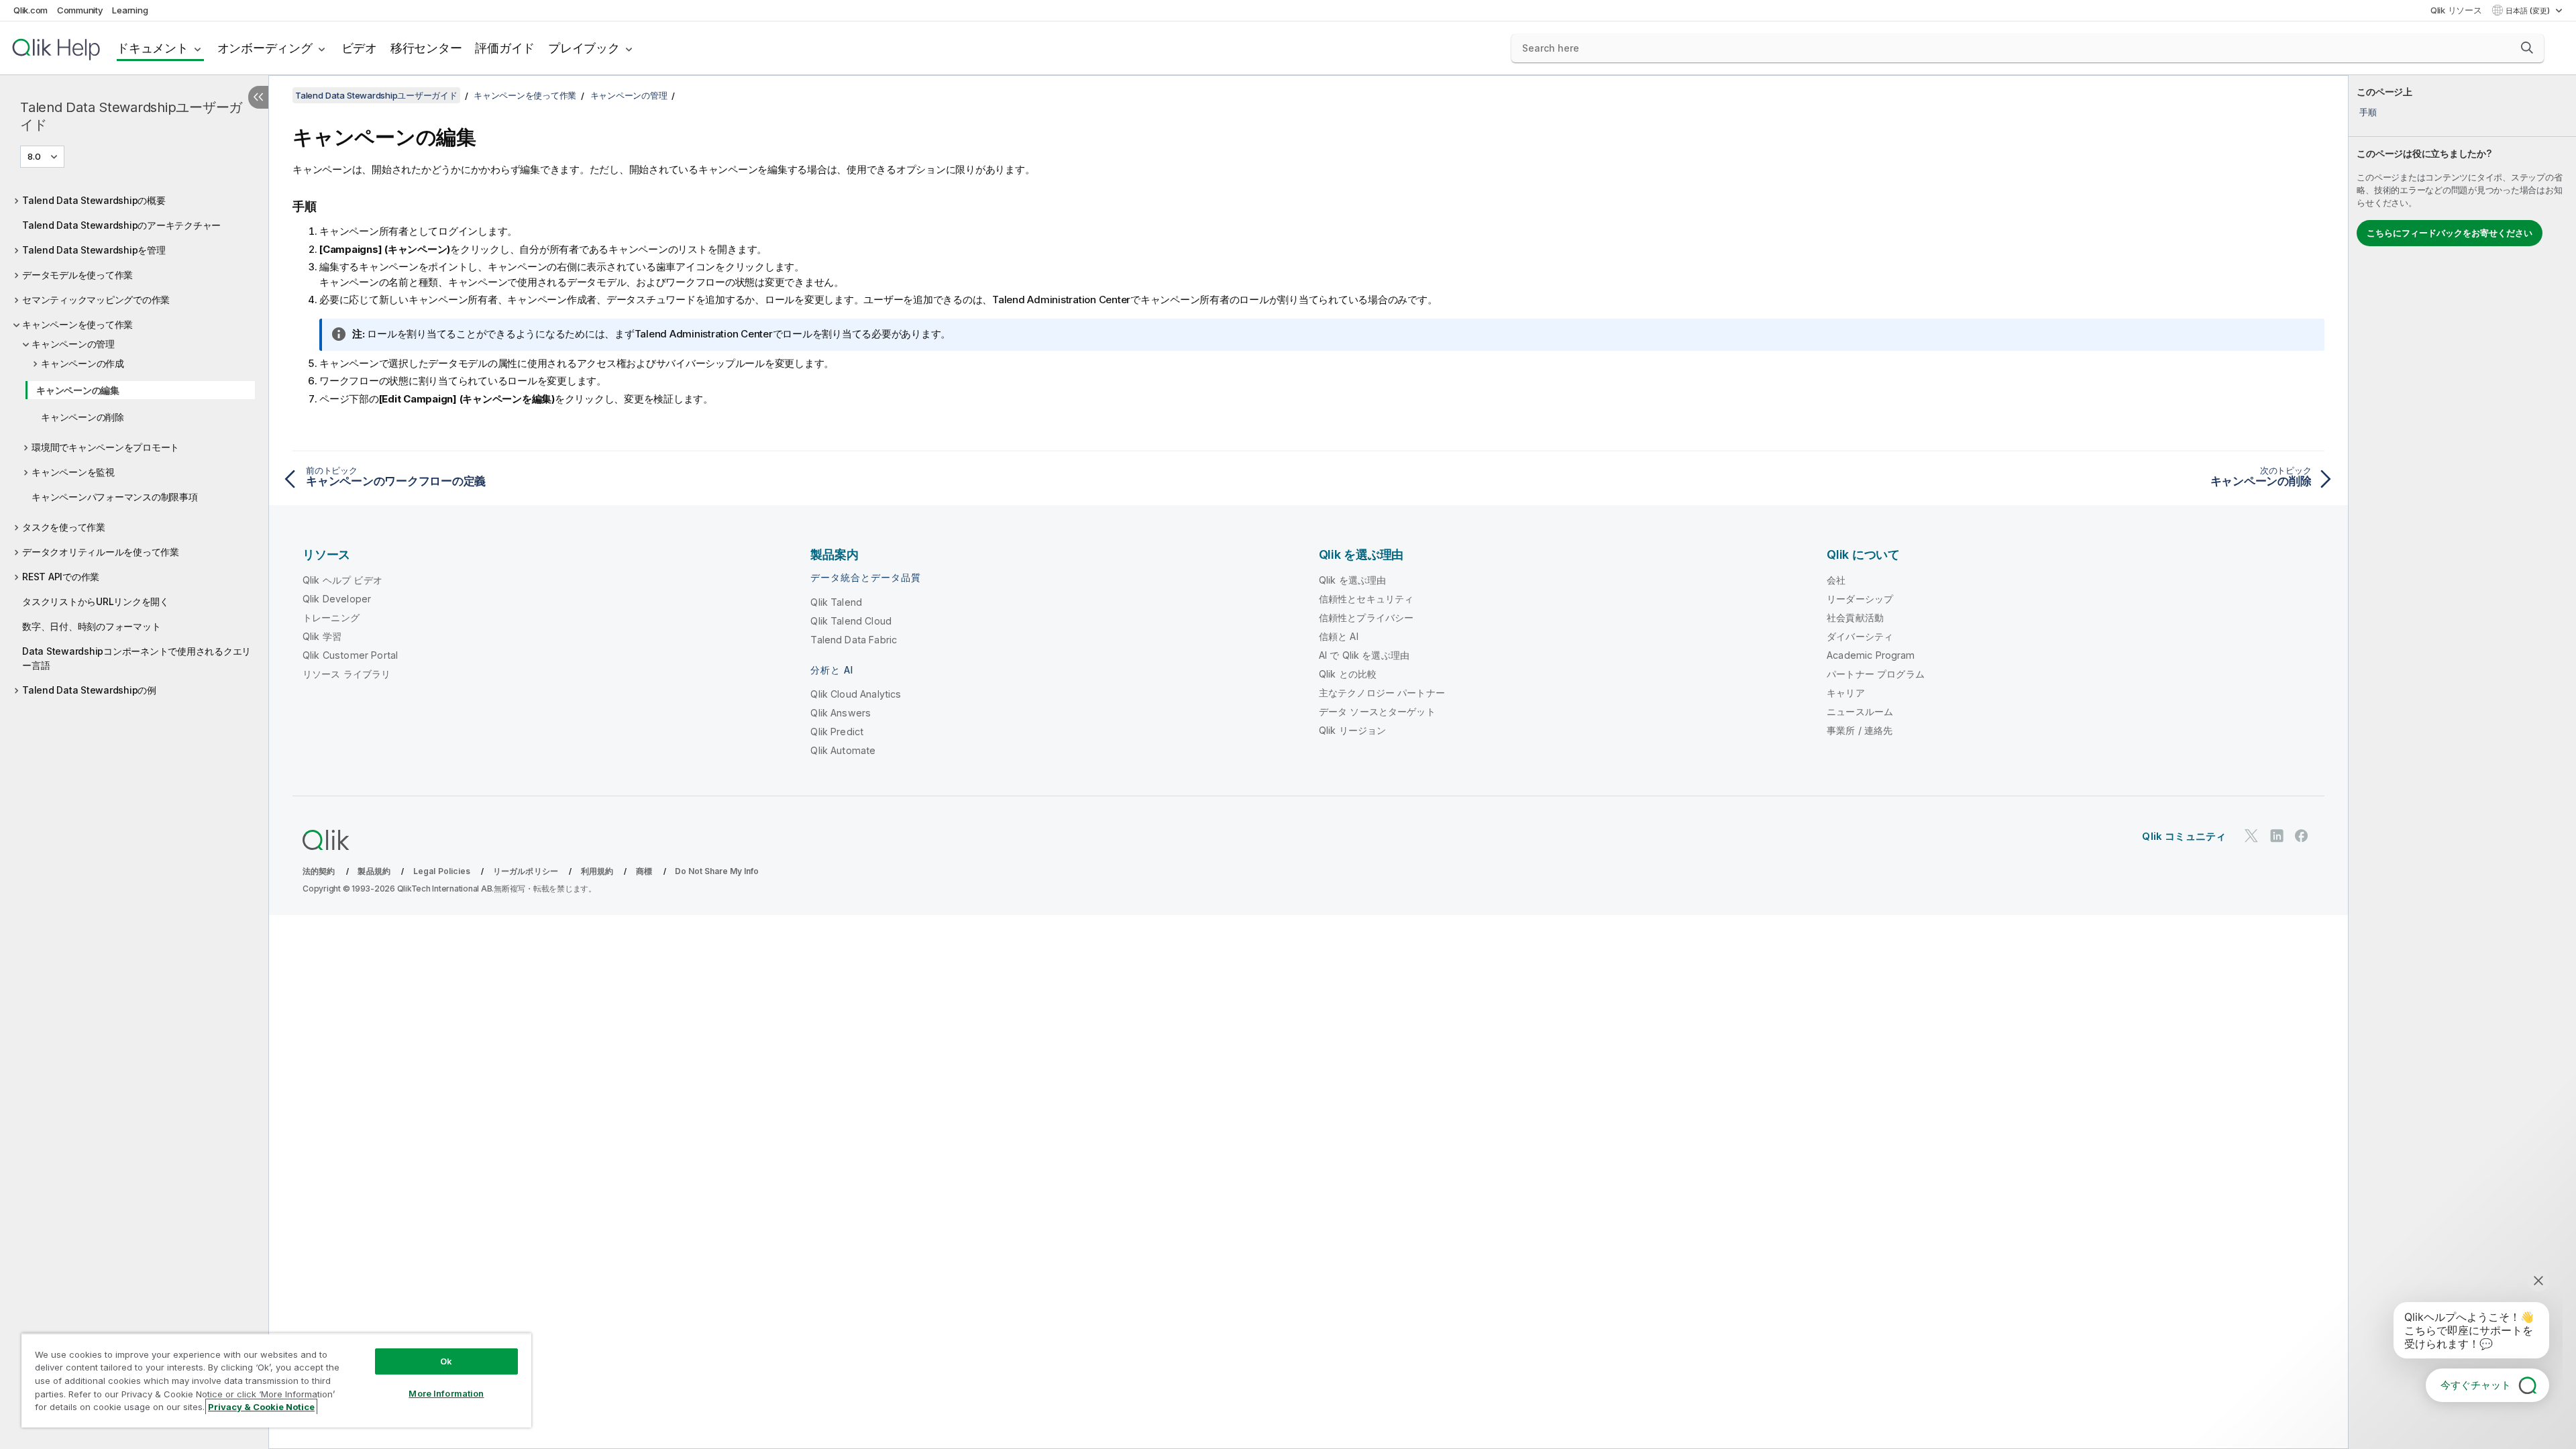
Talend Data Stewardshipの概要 (94, 200)
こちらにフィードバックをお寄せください (2450, 233)
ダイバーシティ (1860, 636)
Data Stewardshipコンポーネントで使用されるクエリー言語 (137, 658)
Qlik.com (31, 10)
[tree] (134, 442)
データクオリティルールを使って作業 (101, 552)
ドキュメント (153, 48)
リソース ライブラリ (347, 674)
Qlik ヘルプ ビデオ (342, 580)
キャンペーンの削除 (83, 417)
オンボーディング (265, 48)
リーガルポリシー (526, 871)
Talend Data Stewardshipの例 (89, 690)
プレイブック (584, 48)
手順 (2368, 112)
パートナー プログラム (1876, 674)
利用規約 (597, 871)
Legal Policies (442, 871)
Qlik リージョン (1353, 730)
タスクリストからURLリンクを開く (96, 601)
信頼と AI (1339, 636)
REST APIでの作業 (61, 577)
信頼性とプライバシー (1366, 618)
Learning (130, 10)
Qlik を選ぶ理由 (1353, 580)
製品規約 (374, 871)
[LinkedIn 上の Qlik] (2277, 836)
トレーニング (331, 618)
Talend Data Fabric (854, 640)
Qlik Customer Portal (350, 655)
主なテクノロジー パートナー (1382, 693)
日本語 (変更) (2529, 11)
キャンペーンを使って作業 (77, 324)
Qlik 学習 (322, 636)
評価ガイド (505, 48)
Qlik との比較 (1348, 674)
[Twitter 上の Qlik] (2251, 836)
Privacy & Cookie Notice (261, 1407)
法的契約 (319, 871)
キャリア (1846, 693)
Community (80, 10)
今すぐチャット (2476, 1385)
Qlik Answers (841, 713)
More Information (446, 1393)
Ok (446, 1361)
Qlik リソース (2456, 10)
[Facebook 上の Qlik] (2302, 836)
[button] (2527, 48)
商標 (644, 871)
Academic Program (1871, 655)
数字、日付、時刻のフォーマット (91, 626)
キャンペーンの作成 (83, 363)
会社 (1836, 580)
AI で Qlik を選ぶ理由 (1364, 655)
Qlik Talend (836, 602)
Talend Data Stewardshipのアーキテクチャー (121, 225)
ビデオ (359, 48)
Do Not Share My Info (717, 871)
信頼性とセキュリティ (1366, 599)
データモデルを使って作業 (77, 275)
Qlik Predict (837, 732)
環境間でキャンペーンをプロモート (105, 447)
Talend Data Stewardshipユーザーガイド (131, 116)
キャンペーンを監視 (73, 472)
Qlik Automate (843, 750)
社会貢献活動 (1855, 618)
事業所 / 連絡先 (1860, 730)
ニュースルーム (1860, 711)
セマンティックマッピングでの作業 (96, 300)
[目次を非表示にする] (258, 97)
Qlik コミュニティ (2184, 836)
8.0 (34, 156)
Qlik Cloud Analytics (856, 694)
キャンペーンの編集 (78, 390)
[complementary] (2462, 762)
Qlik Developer (337, 599)
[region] (276, 1380)
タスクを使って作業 (64, 527)
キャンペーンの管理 (73, 344)
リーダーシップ (1860, 599)
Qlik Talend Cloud (851, 621)
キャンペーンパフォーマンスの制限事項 (115, 497)
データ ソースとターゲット (1377, 711)
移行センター (426, 48)
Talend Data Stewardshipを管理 (94, 250)
